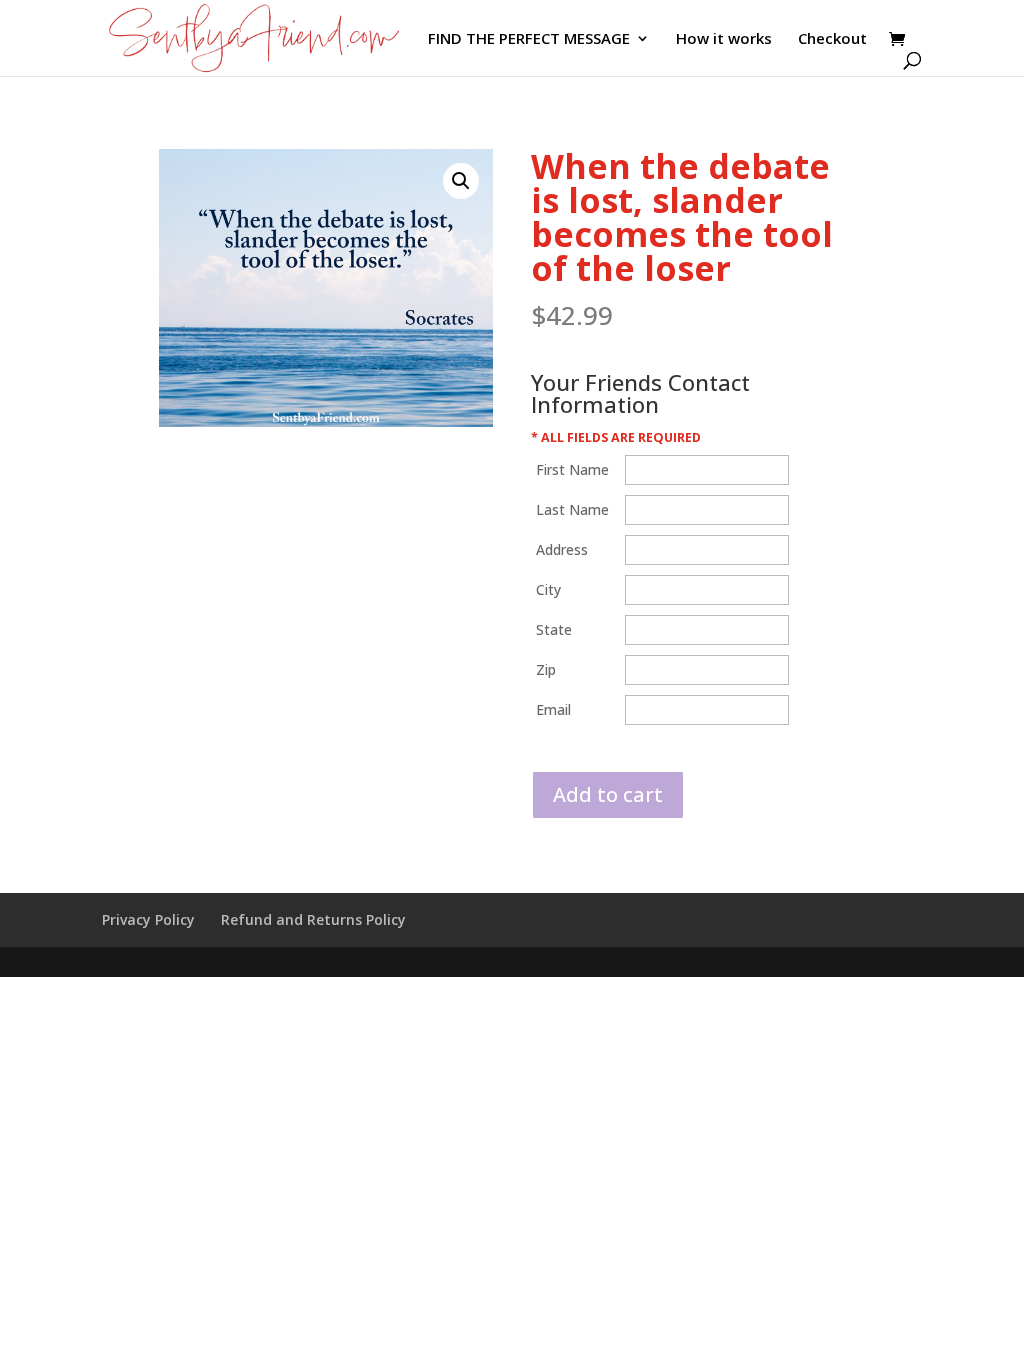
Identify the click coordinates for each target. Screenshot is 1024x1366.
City (548, 589)
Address (562, 549)
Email (553, 709)
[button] (461, 181)
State (554, 629)
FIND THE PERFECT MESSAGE (529, 39)
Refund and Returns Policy (313, 919)
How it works (724, 39)
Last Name (572, 509)
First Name (572, 469)
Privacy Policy (148, 919)
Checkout (832, 39)
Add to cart (608, 794)
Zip (546, 669)
